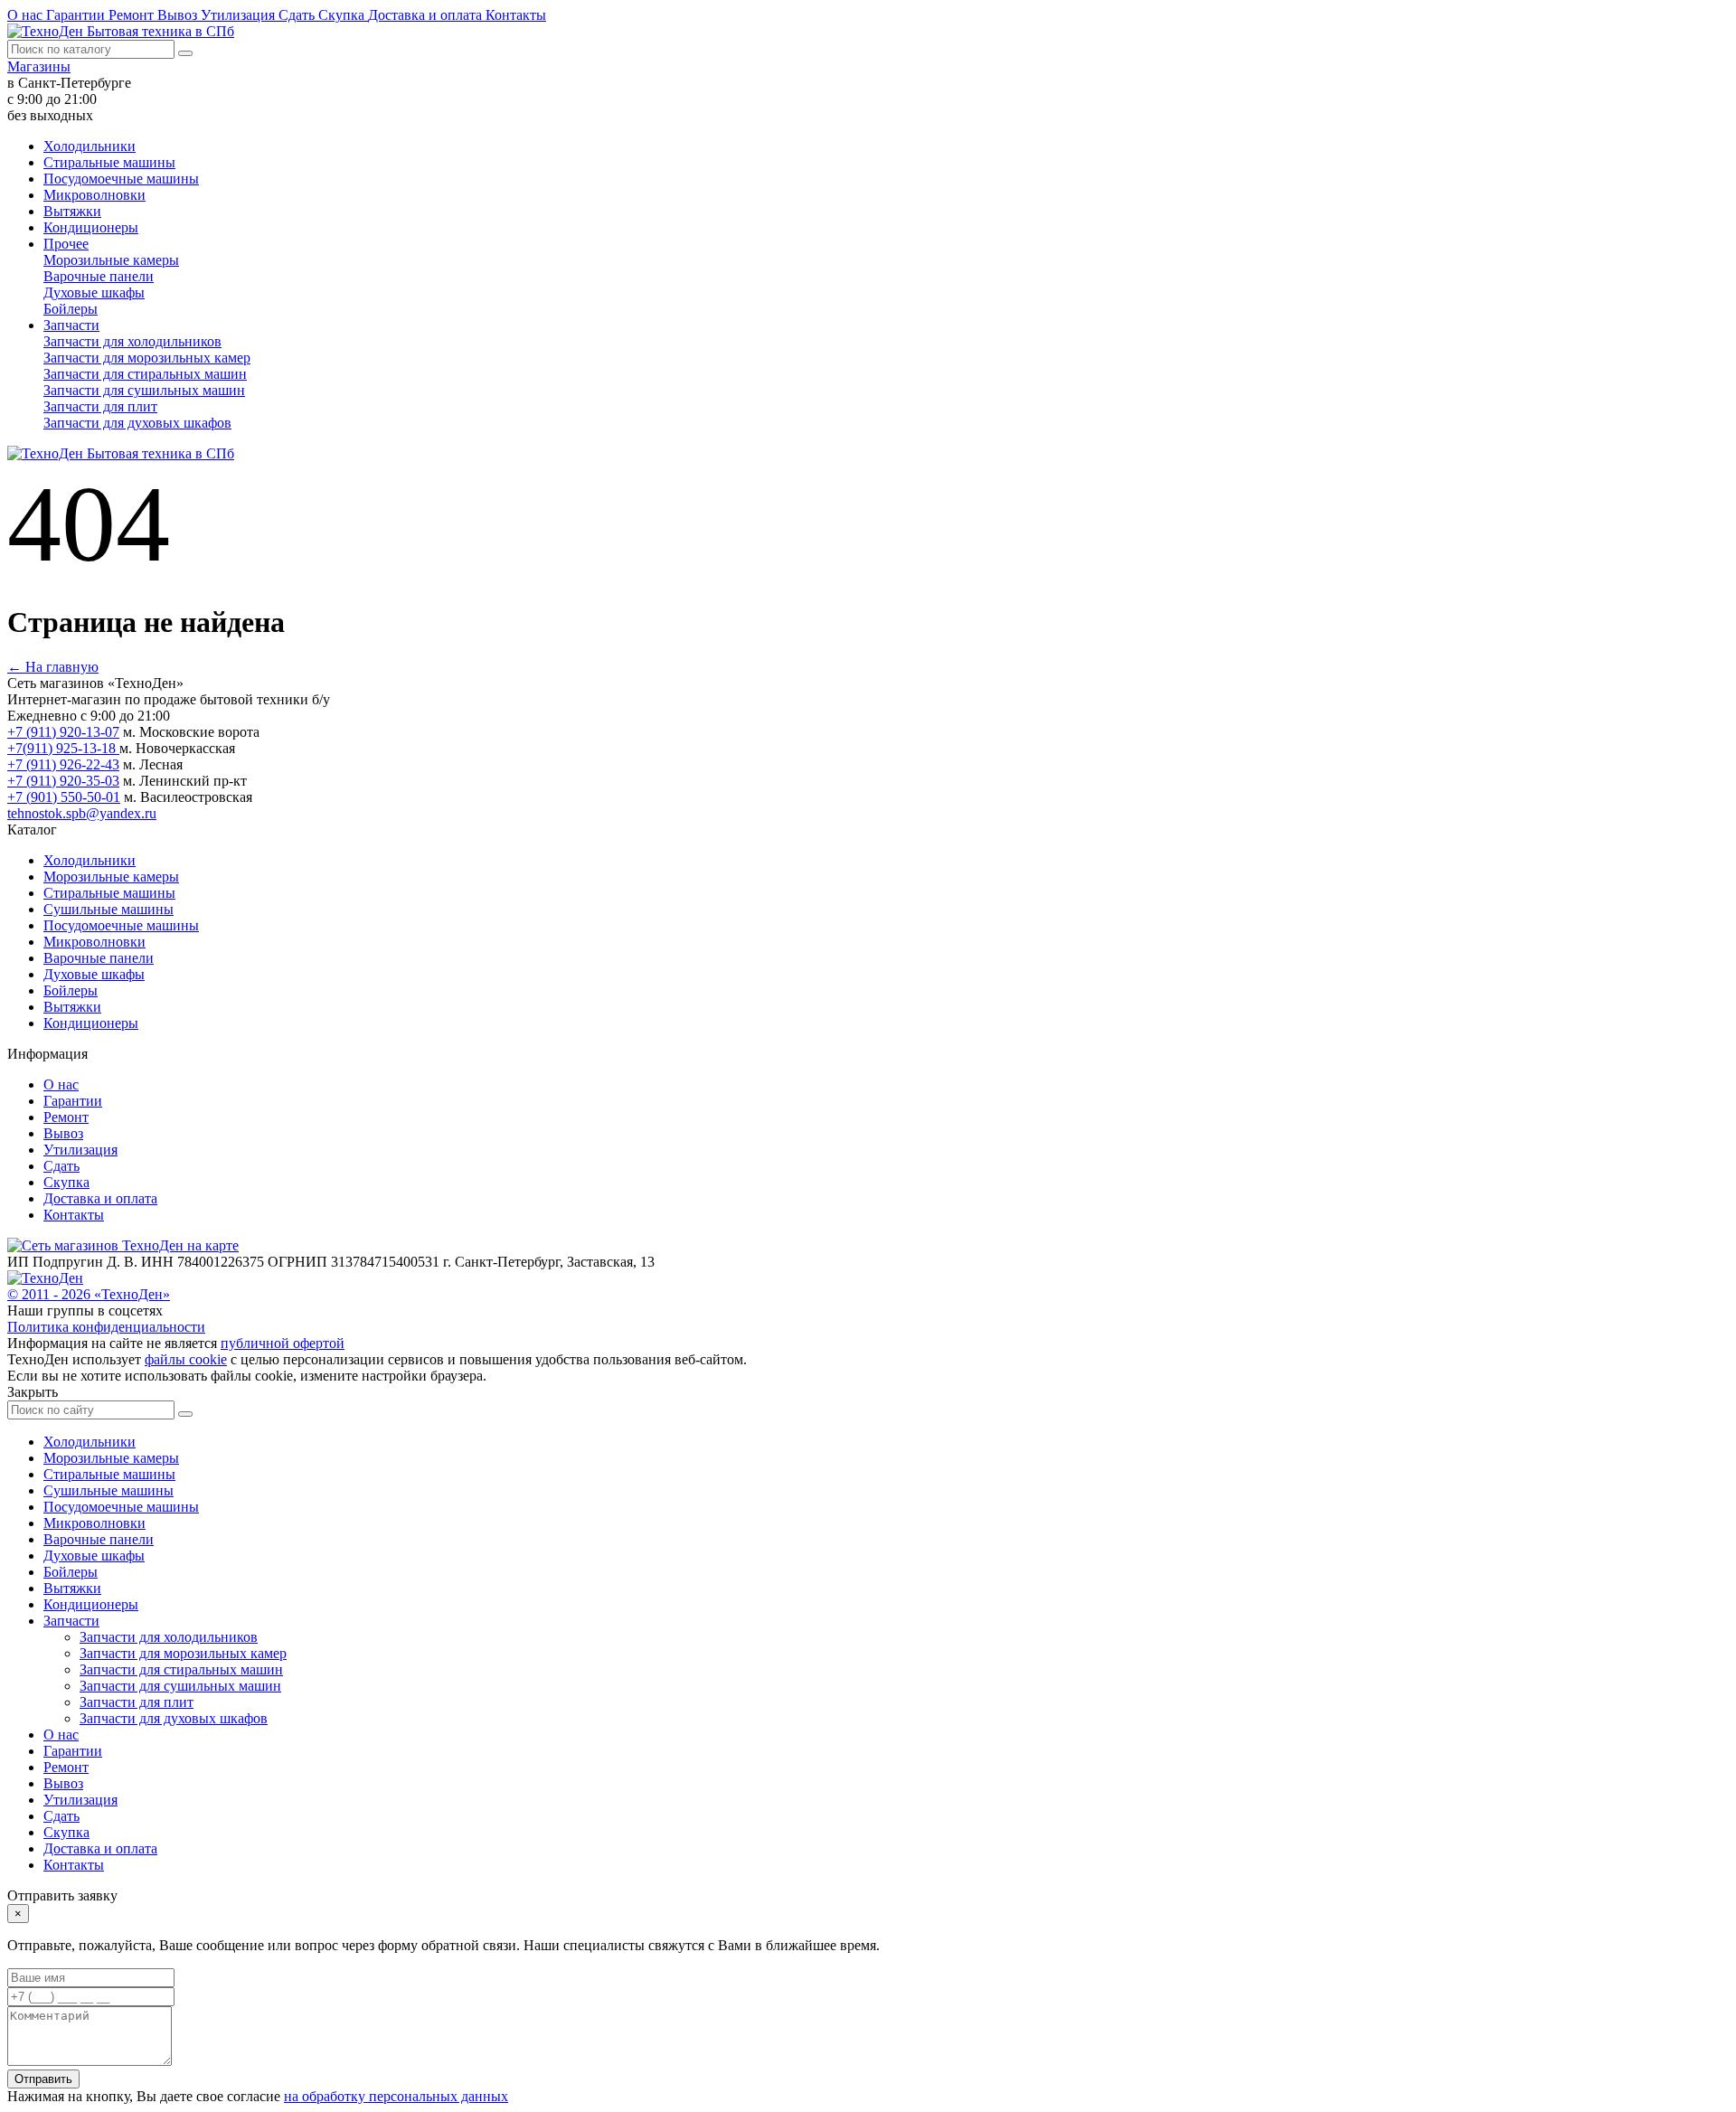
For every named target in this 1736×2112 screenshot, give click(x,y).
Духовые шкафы (94, 292)
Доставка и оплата (427, 15)
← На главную (53, 667)
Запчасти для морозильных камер (147, 358)
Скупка (343, 15)
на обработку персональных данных (396, 2096)
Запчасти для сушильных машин (144, 390)
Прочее (66, 244)
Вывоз (179, 15)
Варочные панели (99, 276)
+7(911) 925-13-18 (63, 748)
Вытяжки (72, 211)
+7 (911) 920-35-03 (63, 781)
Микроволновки (94, 195)
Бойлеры (71, 309)
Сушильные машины (108, 909)
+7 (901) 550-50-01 (64, 797)
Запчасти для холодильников (132, 341)
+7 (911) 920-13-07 (63, 732)
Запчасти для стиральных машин (145, 374)
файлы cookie (186, 1359)
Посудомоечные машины (121, 179)
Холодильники (90, 146)
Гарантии (77, 15)
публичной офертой (283, 1343)
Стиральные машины (109, 162)
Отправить (43, 2079)
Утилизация (240, 15)
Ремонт (133, 15)
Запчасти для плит (100, 406)
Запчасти (71, 325)
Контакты (516, 15)
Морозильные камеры (111, 260)
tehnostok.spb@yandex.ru (82, 813)
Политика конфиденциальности (106, 1327)
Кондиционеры (91, 227)
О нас (27, 15)
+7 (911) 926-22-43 (63, 764)
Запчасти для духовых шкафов (137, 423)
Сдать (298, 15)
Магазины (39, 66)
